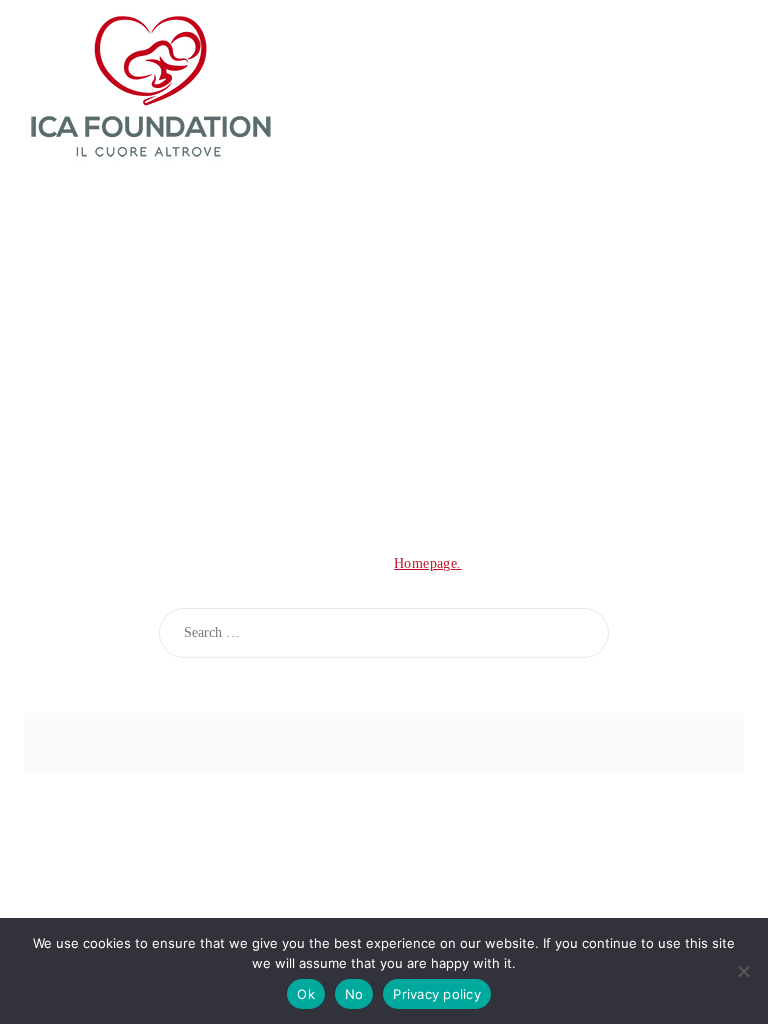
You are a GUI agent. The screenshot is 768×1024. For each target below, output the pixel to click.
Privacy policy (437, 994)
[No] (743, 971)
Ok (306, 994)
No (354, 994)
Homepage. (428, 563)
